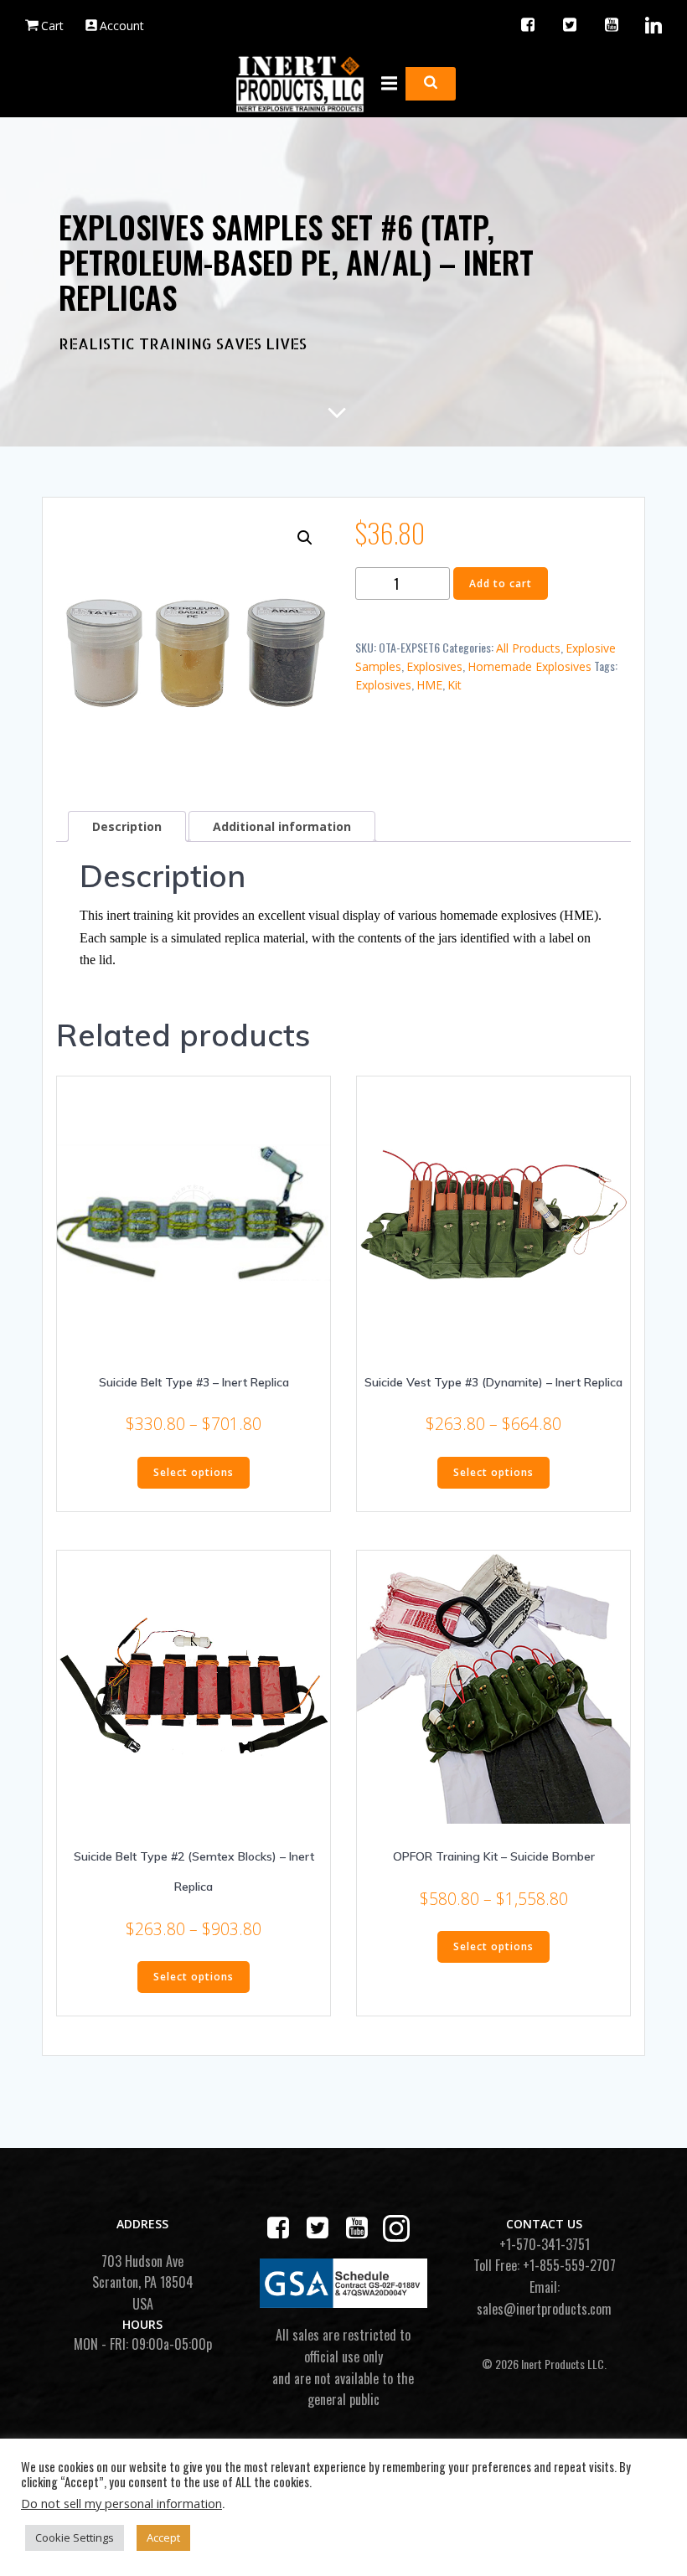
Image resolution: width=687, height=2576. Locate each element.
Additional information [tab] (282, 826)
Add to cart (501, 583)
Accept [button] (163, 2537)
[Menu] (387, 84)
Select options (194, 1472)
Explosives (434, 666)
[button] (305, 538)
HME (429, 685)
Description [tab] (127, 826)
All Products (528, 648)
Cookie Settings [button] (75, 2537)
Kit (455, 685)
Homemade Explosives (529, 666)
